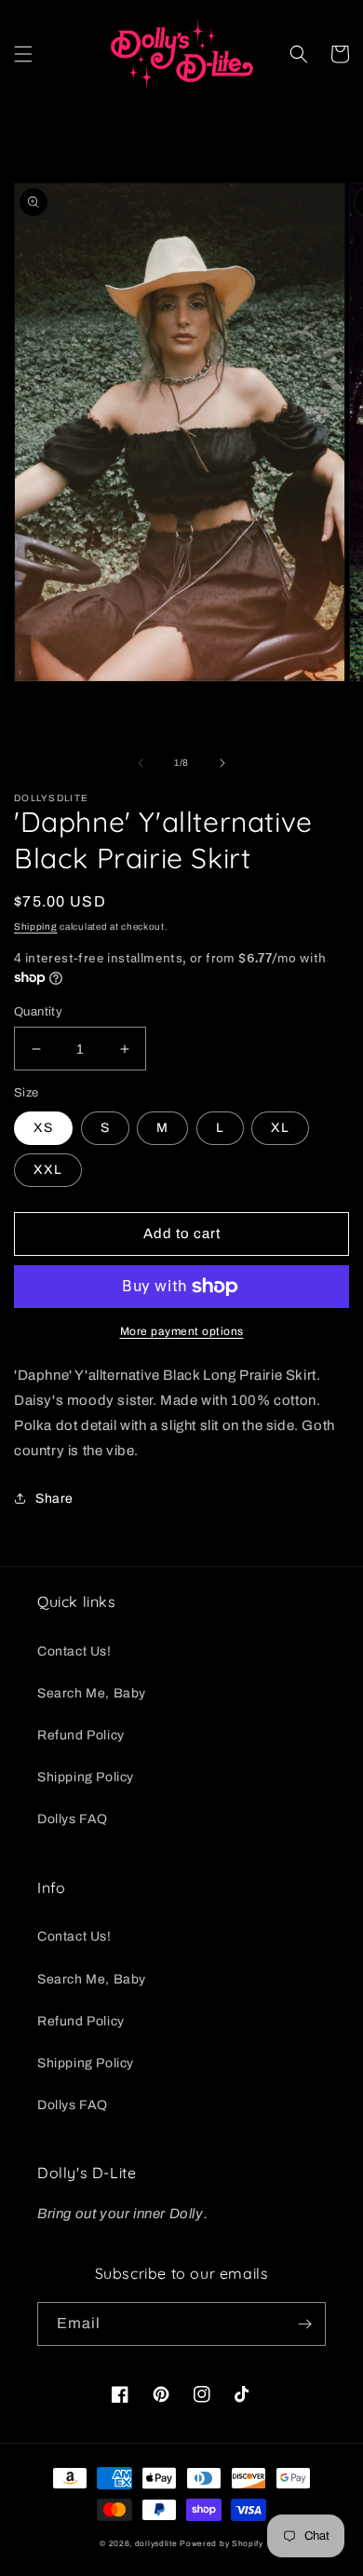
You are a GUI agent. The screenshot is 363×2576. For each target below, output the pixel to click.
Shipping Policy (86, 1777)
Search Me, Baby (92, 1693)
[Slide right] (222, 763)
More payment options (182, 1331)
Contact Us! (74, 1651)
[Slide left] (141, 763)
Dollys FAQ (73, 1819)
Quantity (38, 1012)
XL (280, 1128)
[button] (23, 54)
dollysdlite (156, 2544)
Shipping (36, 927)
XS (43, 1128)
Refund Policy (81, 1735)
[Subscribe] (304, 2324)
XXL (48, 1170)
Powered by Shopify (222, 2544)
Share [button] (54, 1499)
